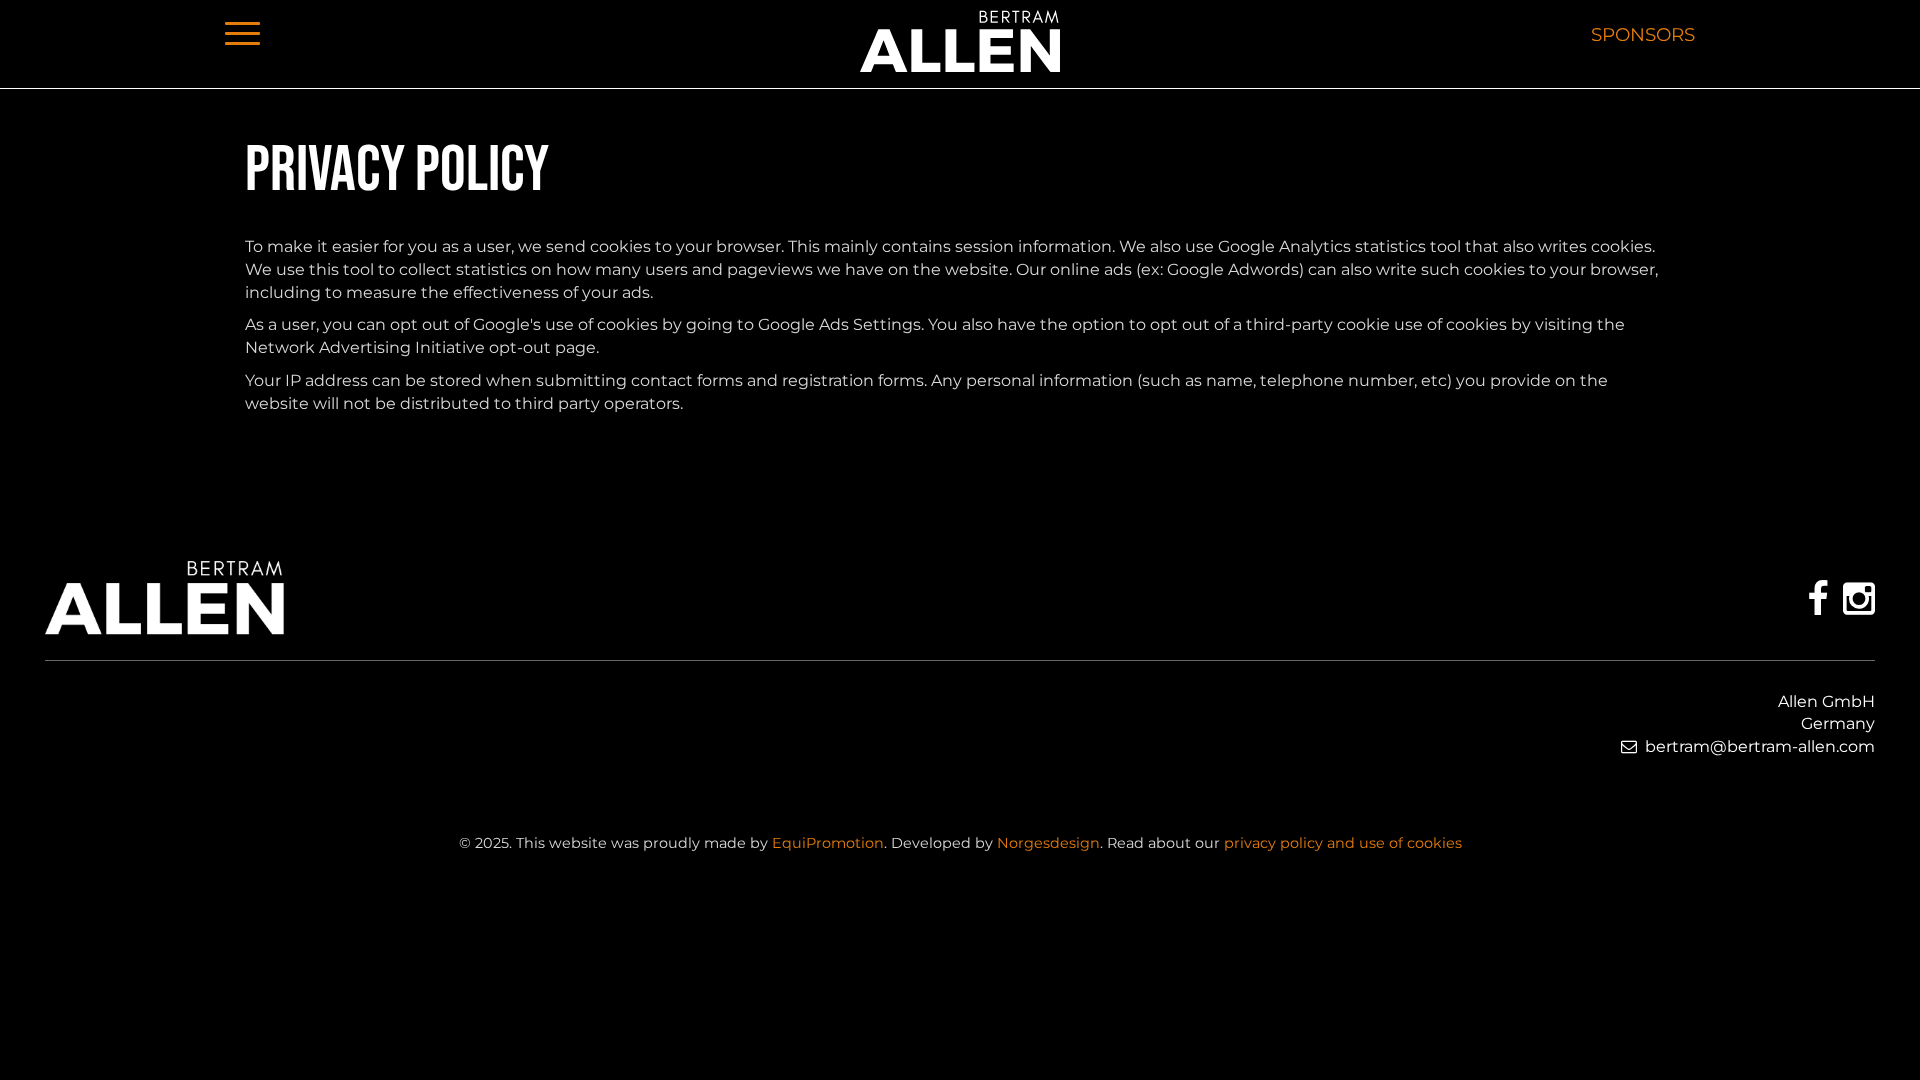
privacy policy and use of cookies (1343, 843)
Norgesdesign (1048, 843)
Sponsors (1643, 34)
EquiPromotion (828, 843)
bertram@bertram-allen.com (1760, 746)
